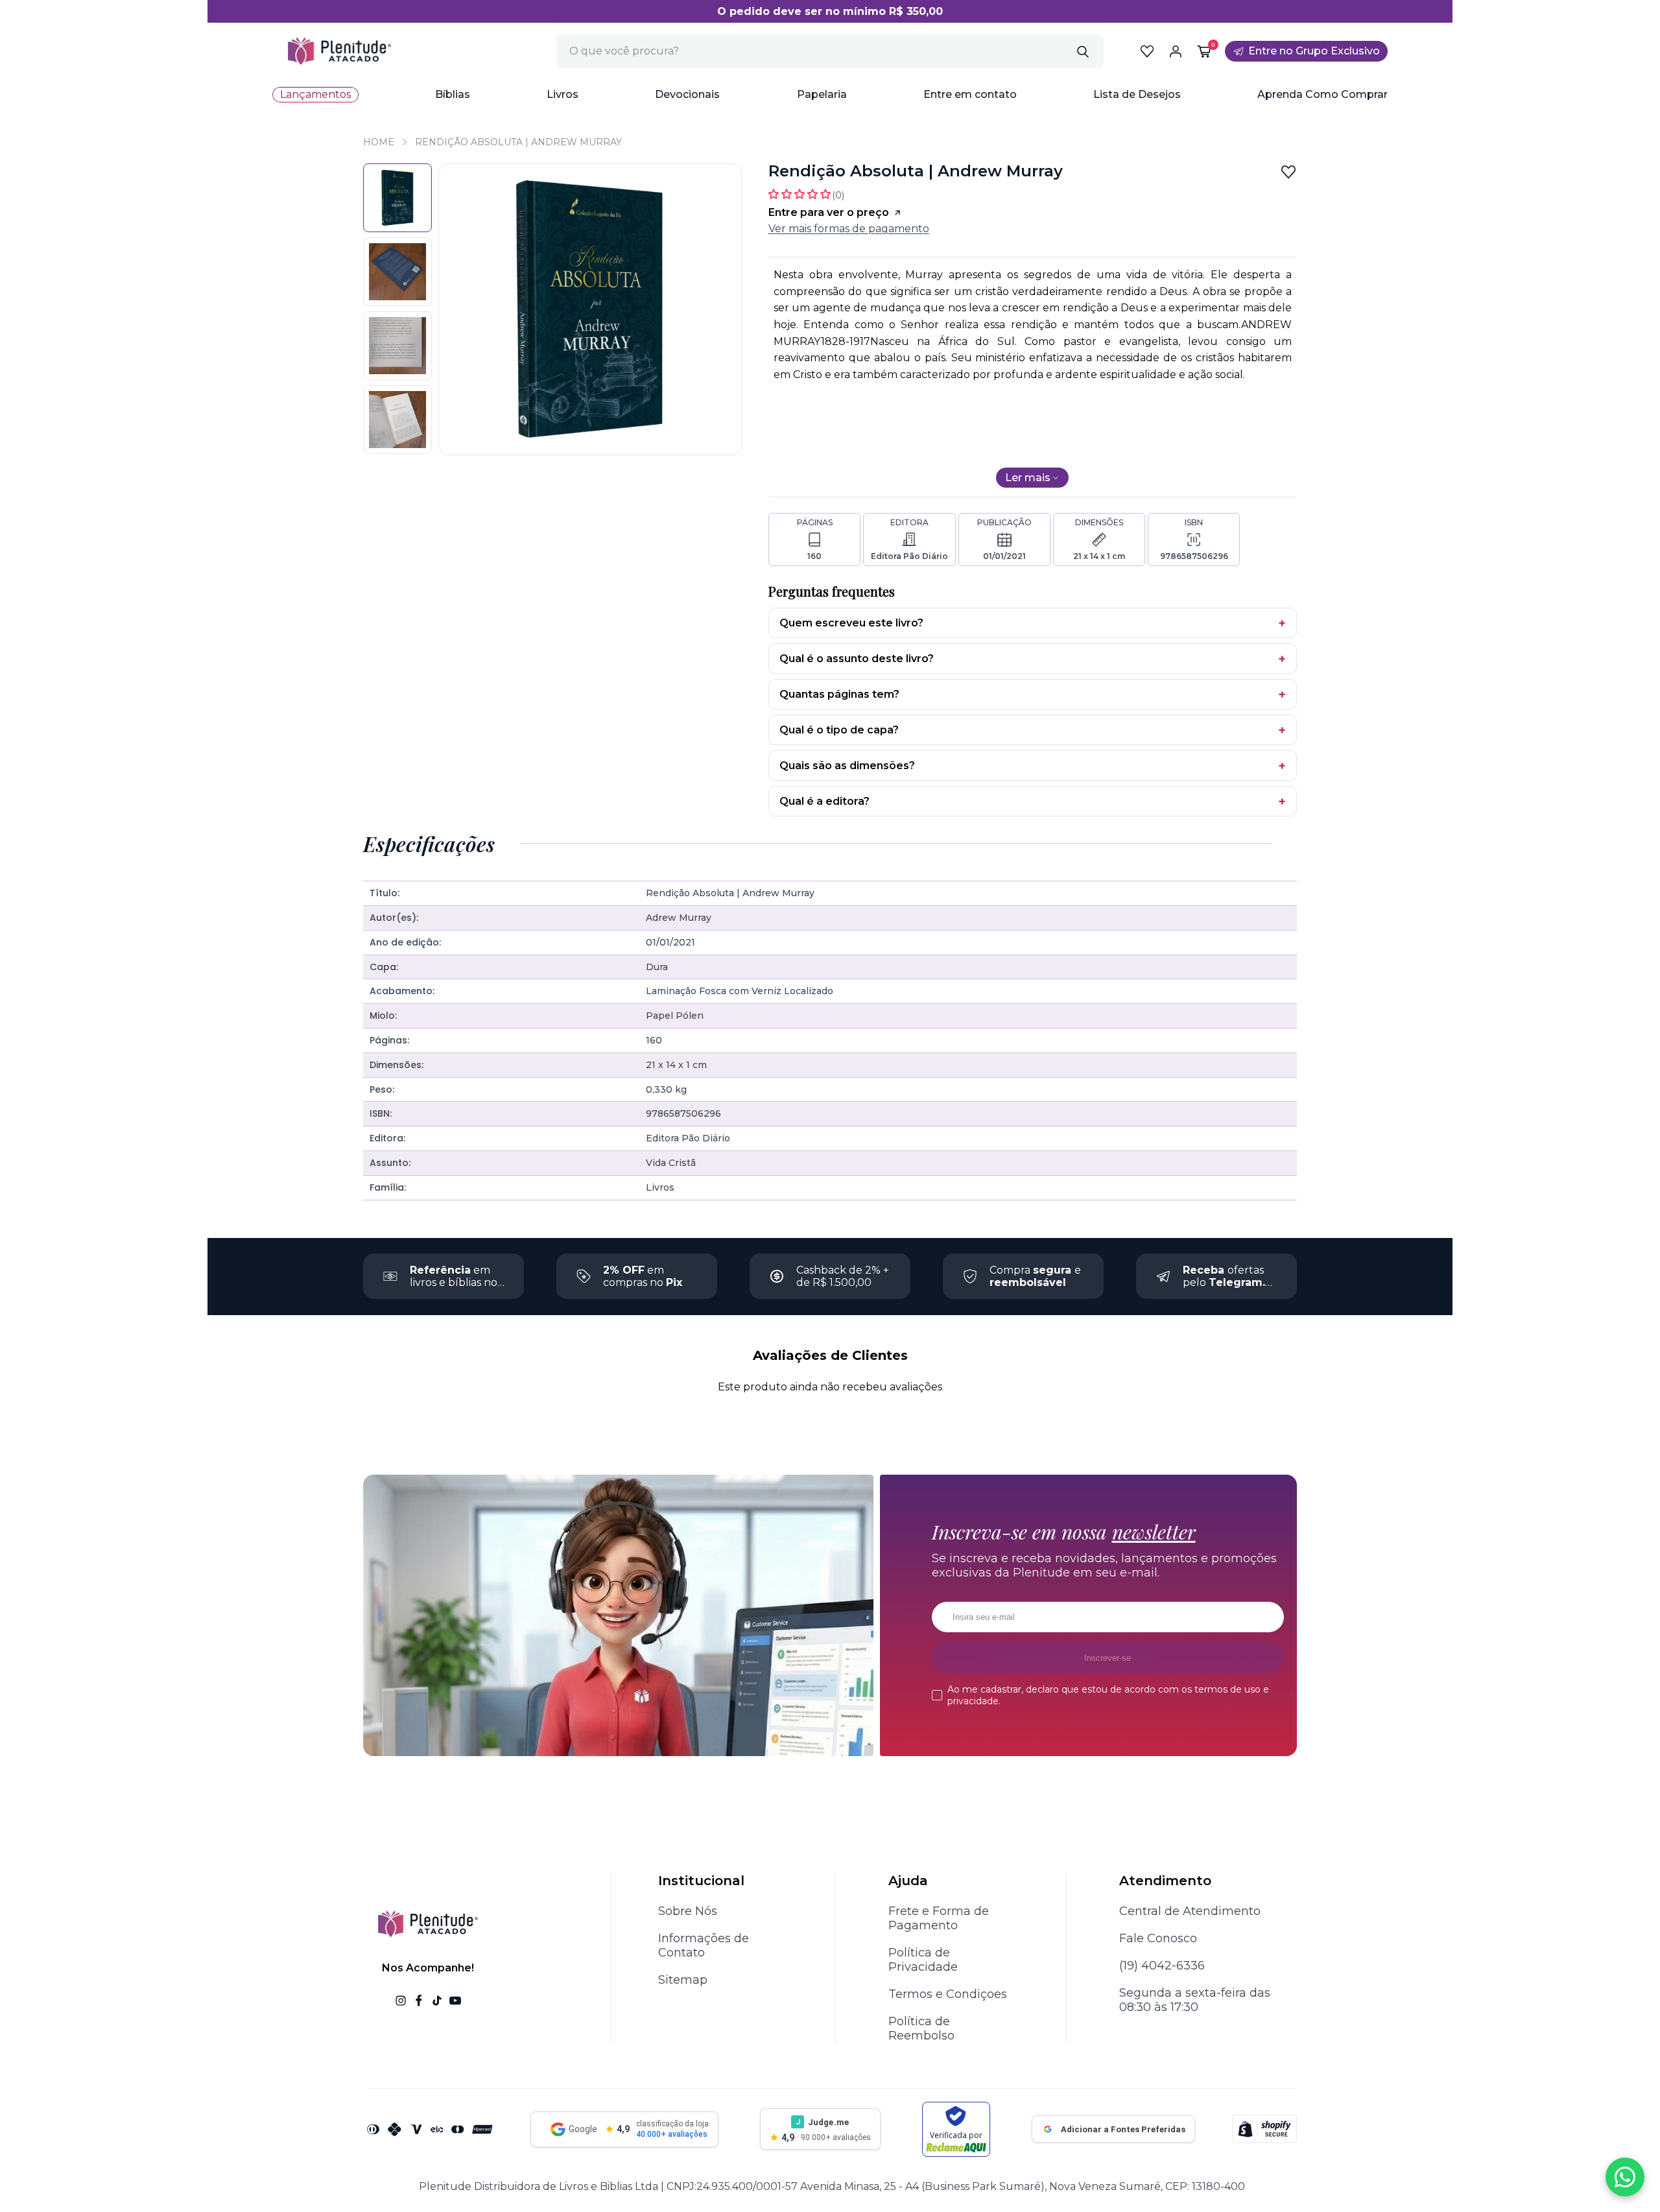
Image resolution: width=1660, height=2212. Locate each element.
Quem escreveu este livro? (851, 623)
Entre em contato (970, 94)
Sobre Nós (688, 1911)
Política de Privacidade (923, 1960)
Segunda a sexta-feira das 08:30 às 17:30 (1195, 2000)
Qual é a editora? (824, 801)
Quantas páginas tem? (839, 694)
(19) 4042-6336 (1162, 1966)
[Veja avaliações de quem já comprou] (806, 194)
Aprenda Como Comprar (1322, 94)
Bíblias (453, 94)
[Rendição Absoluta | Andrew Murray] (397, 198)
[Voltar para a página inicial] (339, 51)
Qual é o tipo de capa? (839, 730)
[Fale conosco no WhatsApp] (1625, 2177)
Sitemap (683, 1980)
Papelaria (822, 94)
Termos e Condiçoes (948, 1994)
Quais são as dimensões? (847, 766)
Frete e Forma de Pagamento (939, 1918)
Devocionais (687, 94)
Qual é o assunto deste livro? (857, 659)
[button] (453, 95)
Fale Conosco (1158, 1938)
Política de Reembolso (921, 2028)
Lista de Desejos (1137, 94)
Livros (563, 94)
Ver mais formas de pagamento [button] (849, 229)
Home (379, 142)
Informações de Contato (704, 1945)
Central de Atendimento (1190, 1911)
